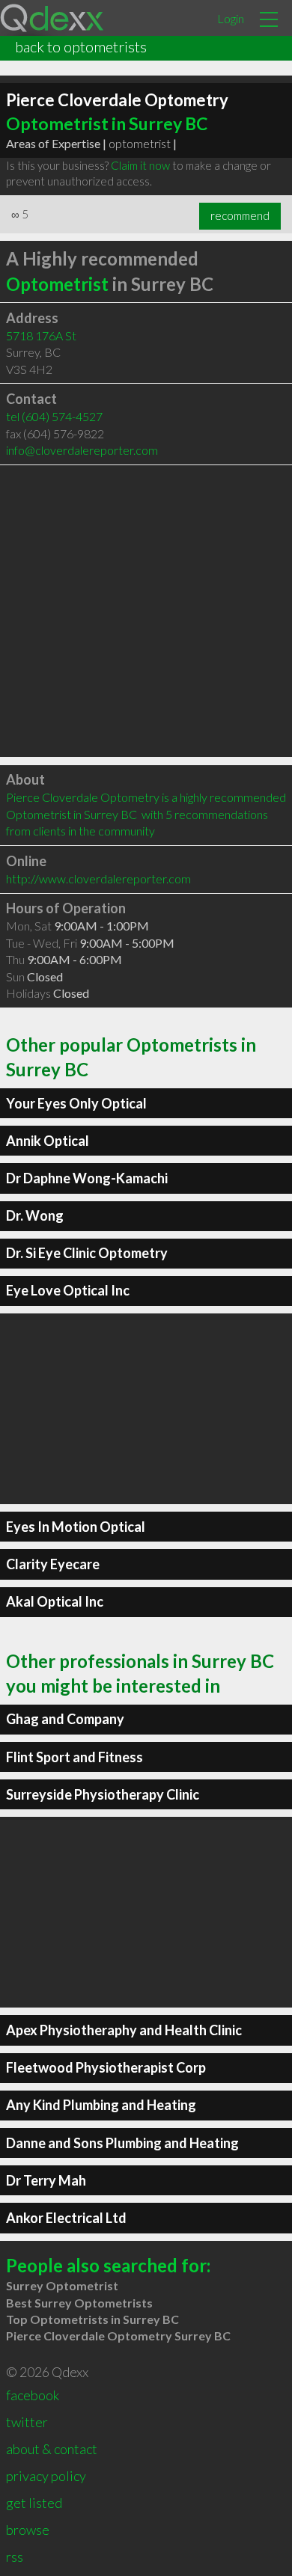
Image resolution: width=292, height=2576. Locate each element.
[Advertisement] (146, 611)
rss (15, 2557)
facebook (33, 2395)
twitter (27, 2422)
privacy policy (46, 2476)
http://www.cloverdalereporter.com (98, 878)
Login (231, 18)
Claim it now (140, 165)
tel (54, 416)
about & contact (52, 2449)
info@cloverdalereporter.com (82, 450)
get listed (34, 2503)
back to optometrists (81, 46)
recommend (240, 215)
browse (28, 2530)
